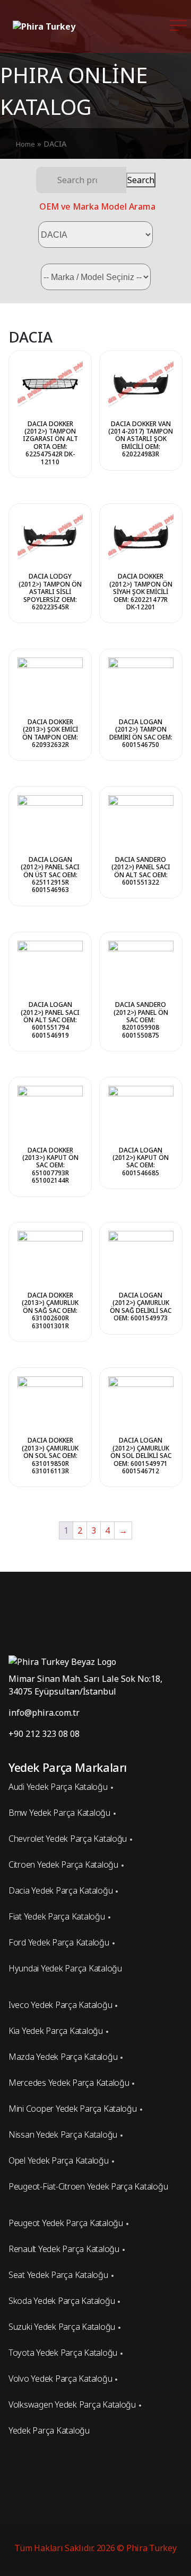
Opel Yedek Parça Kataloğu (59, 2160)
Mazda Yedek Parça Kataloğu (63, 2057)
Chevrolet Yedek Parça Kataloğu (68, 1839)
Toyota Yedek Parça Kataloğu (63, 2353)
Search (141, 180)
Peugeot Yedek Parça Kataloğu (66, 2223)
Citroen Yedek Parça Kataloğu (63, 1865)
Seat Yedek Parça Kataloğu (58, 2275)
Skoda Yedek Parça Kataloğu (62, 2301)
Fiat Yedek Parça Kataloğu (57, 1916)
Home (25, 144)
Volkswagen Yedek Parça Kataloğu (72, 2404)
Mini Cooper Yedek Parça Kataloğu (73, 2109)
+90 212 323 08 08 (44, 1734)
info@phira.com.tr (44, 1713)
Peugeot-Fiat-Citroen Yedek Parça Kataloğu (88, 2186)
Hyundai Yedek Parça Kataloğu (65, 1968)
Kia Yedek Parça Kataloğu (56, 2031)
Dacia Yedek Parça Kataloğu (60, 1890)
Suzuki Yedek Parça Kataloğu (62, 2327)
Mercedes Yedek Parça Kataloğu (69, 2083)
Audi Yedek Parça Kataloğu (58, 1787)
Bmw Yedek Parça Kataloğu (59, 1813)
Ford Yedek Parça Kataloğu (59, 1942)
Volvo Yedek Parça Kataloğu (60, 2379)
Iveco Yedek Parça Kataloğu (60, 2005)
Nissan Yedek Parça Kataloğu (63, 2134)
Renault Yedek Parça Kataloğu (64, 2249)
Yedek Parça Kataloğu (49, 2430)
